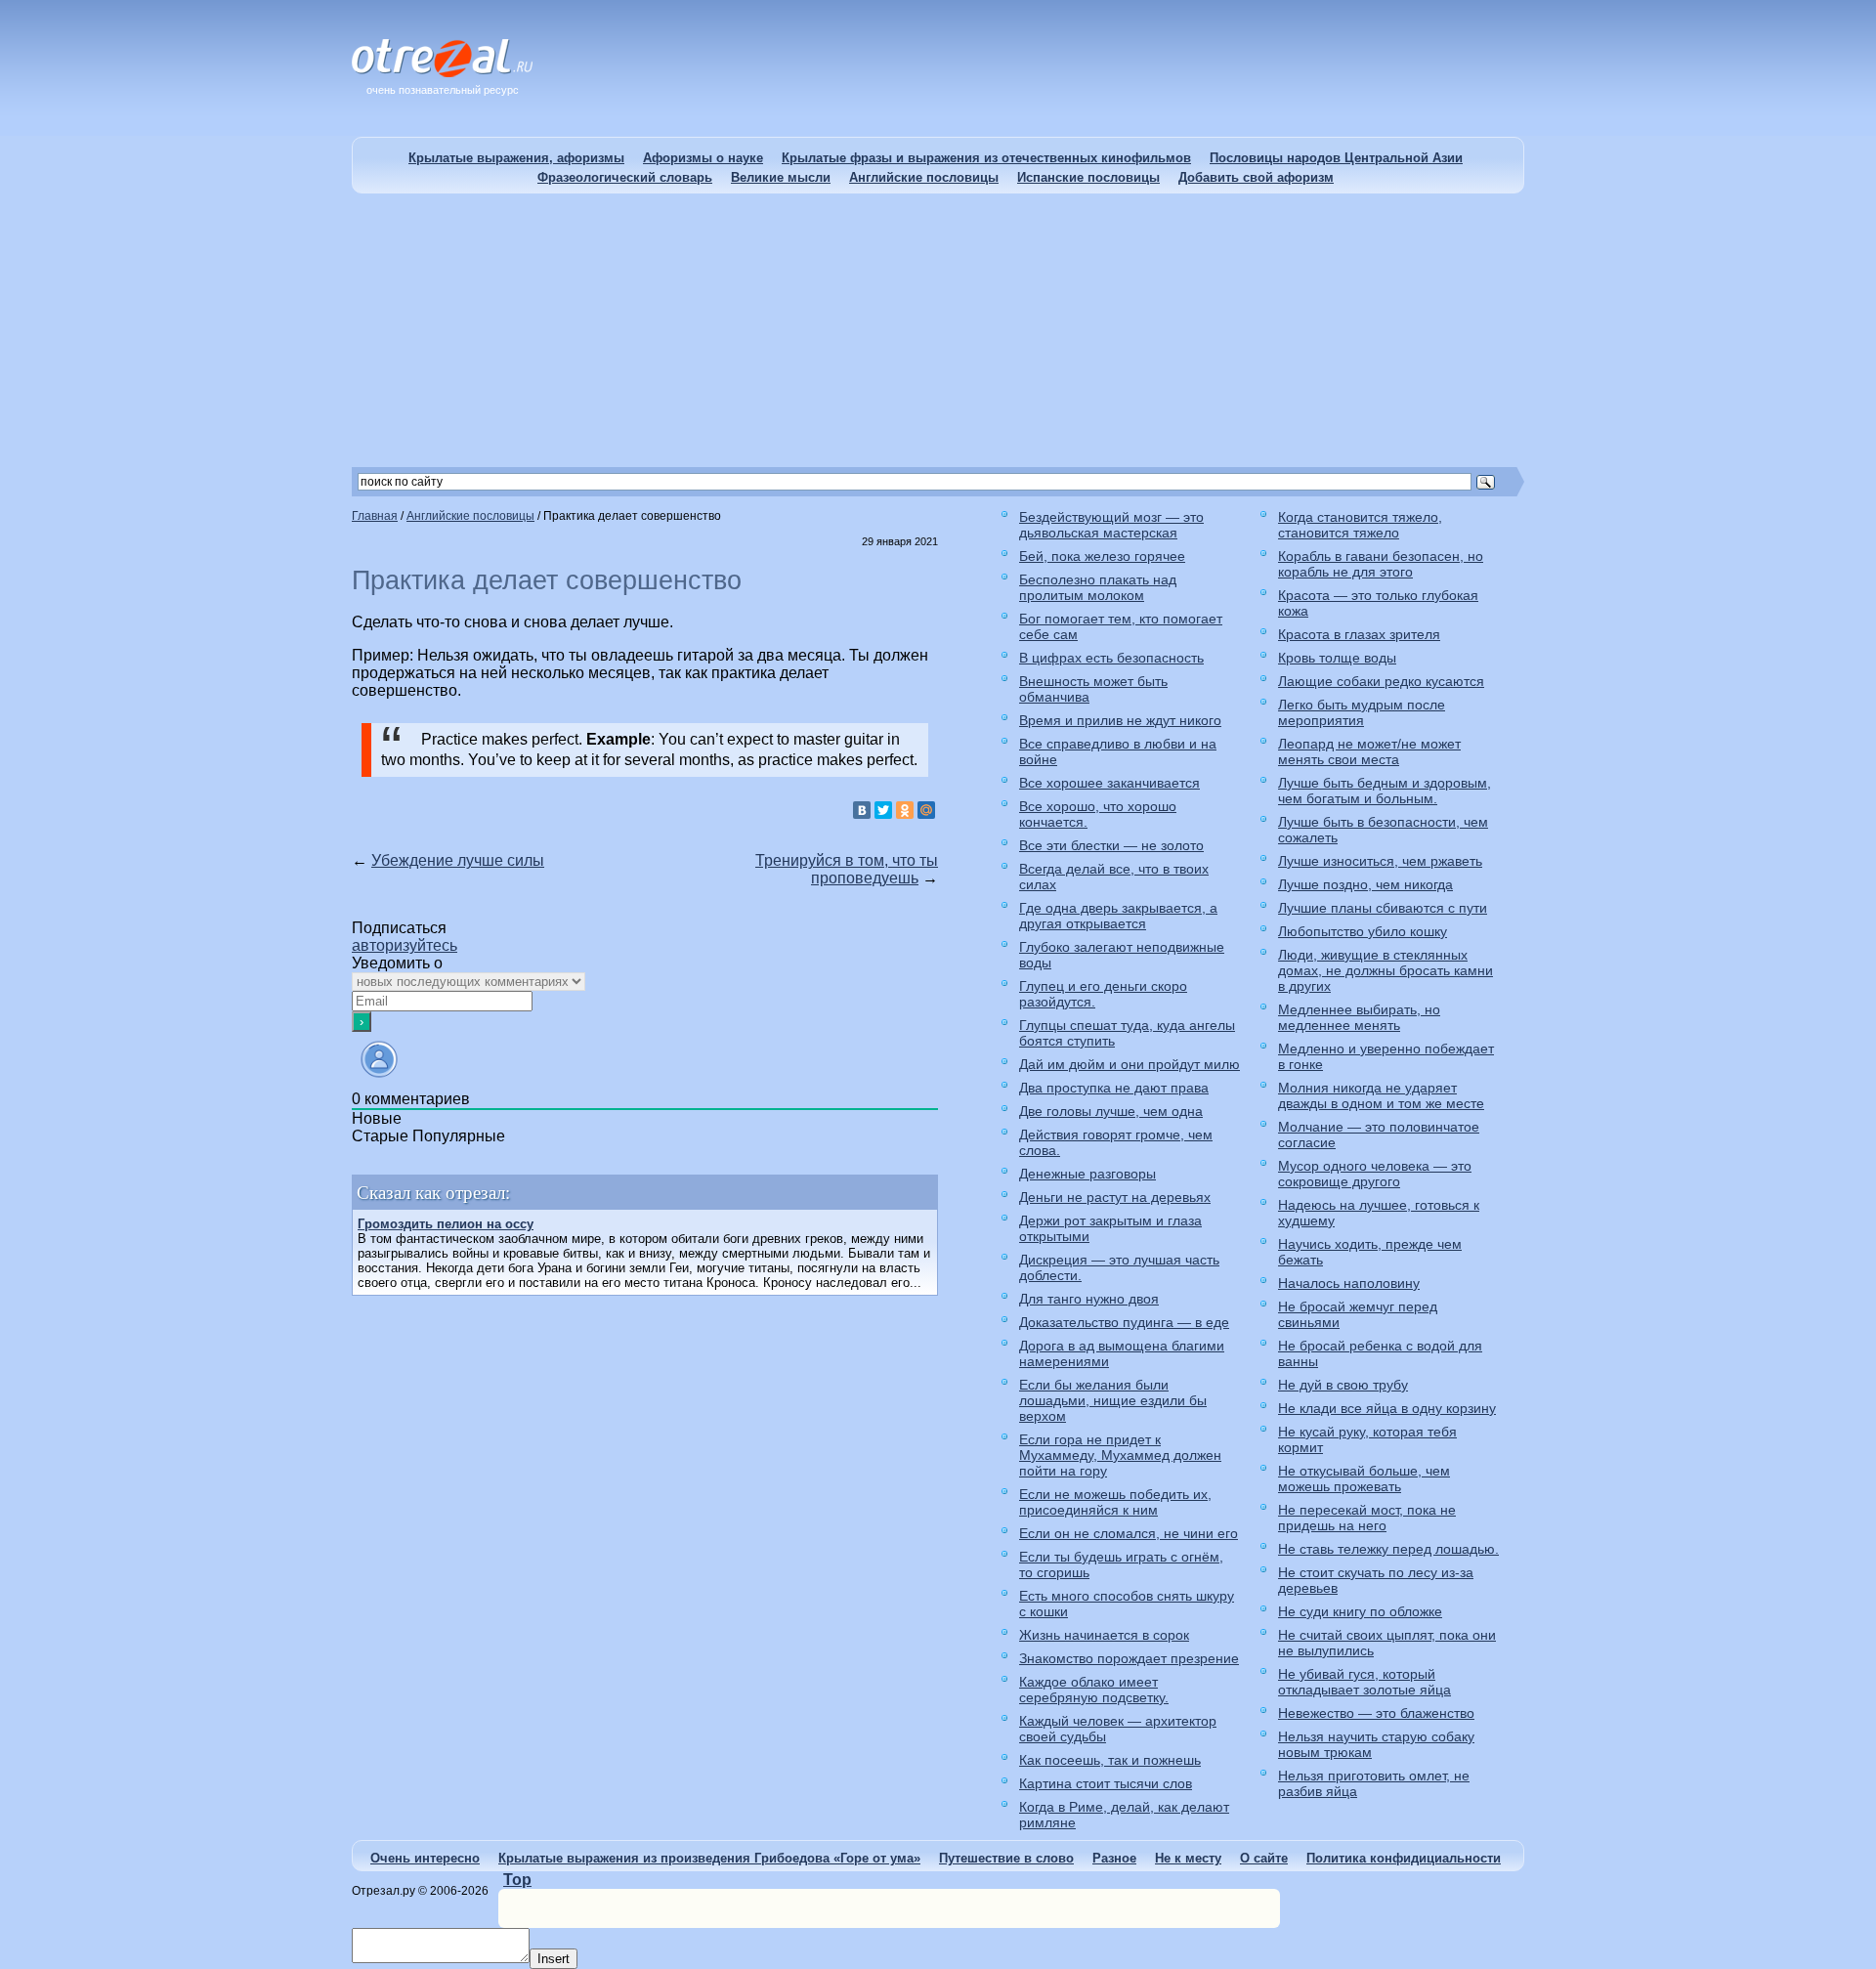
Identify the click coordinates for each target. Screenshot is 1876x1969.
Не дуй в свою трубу (1343, 1385)
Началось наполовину (1349, 1283)
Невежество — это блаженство (1376, 1713)
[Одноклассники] (905, 810)
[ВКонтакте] (862, 810)
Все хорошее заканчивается (1109, 783)
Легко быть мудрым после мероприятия (1362, 712)
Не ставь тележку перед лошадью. (1388, 1549)
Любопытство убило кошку (1363, 931)
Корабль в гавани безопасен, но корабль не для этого (1381, 564)
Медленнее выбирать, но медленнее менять (1359, 1017)
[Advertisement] (938, 330)
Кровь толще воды (1337, 658)
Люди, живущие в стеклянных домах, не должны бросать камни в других (1386, 970)
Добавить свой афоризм (1256, 177)
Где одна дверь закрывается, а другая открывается (1118, 916)
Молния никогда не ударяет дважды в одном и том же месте (1381, 1095)
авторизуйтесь (405, 945)
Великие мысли (781, 177)
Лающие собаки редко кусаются (1381, 681)
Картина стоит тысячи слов (1106, 1783)
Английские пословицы (924, 177)
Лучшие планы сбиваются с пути (1383, 908)
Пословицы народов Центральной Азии (1336, 158)
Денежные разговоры (1087, 1174)
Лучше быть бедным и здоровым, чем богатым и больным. (1385, 791)
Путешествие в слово (1006, 1858)
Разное (1114, 1858)
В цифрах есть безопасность (1111, 658)
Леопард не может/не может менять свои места (1369, 751)
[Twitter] (883, 810)
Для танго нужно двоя (1089, 1299)
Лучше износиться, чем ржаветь (1380, 861)
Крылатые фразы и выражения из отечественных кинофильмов (986, 158)
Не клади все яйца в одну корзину (1387, 1408)
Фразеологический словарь (625, 177)
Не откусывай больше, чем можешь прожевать (1364, 1478)
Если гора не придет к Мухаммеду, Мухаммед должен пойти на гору (1120, 1455)
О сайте (1264, 1858)
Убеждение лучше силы (458, 860)
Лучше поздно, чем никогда (1365, 884)
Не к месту (1188, 1858)
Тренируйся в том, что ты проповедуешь (847, 869)
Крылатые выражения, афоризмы (516, 158)
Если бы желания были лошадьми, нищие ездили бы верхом (1113, 1400)
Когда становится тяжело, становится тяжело (1360, 525)
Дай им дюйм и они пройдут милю (1130, 1064)
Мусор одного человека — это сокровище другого (1375, 1174)
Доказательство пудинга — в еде (1124, 1322)
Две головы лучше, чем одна (1111, 1111)
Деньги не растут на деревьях (1115, 1197)
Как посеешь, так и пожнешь (1110, 1760)
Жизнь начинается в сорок (1104, 1635)
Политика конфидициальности (1404, 1858)
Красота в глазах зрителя (1359, 634)
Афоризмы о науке (703, 158)
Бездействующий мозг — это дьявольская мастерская (1111, 525)
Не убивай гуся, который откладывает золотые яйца (1364, 1682)
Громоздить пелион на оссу (446, 1224)
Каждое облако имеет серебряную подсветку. (1094, 1690)
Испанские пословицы (1088, 177)
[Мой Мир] (926, 810)
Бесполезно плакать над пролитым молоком (1098, 587)
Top (517, 1880)
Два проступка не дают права (1114, 1088)
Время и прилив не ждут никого (1120, 720)
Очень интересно (425, 1858)
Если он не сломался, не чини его (1129, 1533)
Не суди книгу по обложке (1360, 1611)
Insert (554, 1959)
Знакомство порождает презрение (1129, 1658)
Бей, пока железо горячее (1102, 556)
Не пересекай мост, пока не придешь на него (1367, 1518)
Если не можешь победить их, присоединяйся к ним (1115, 1502)
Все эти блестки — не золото (1111, 845)
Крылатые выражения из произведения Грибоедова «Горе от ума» (709, 1858)
